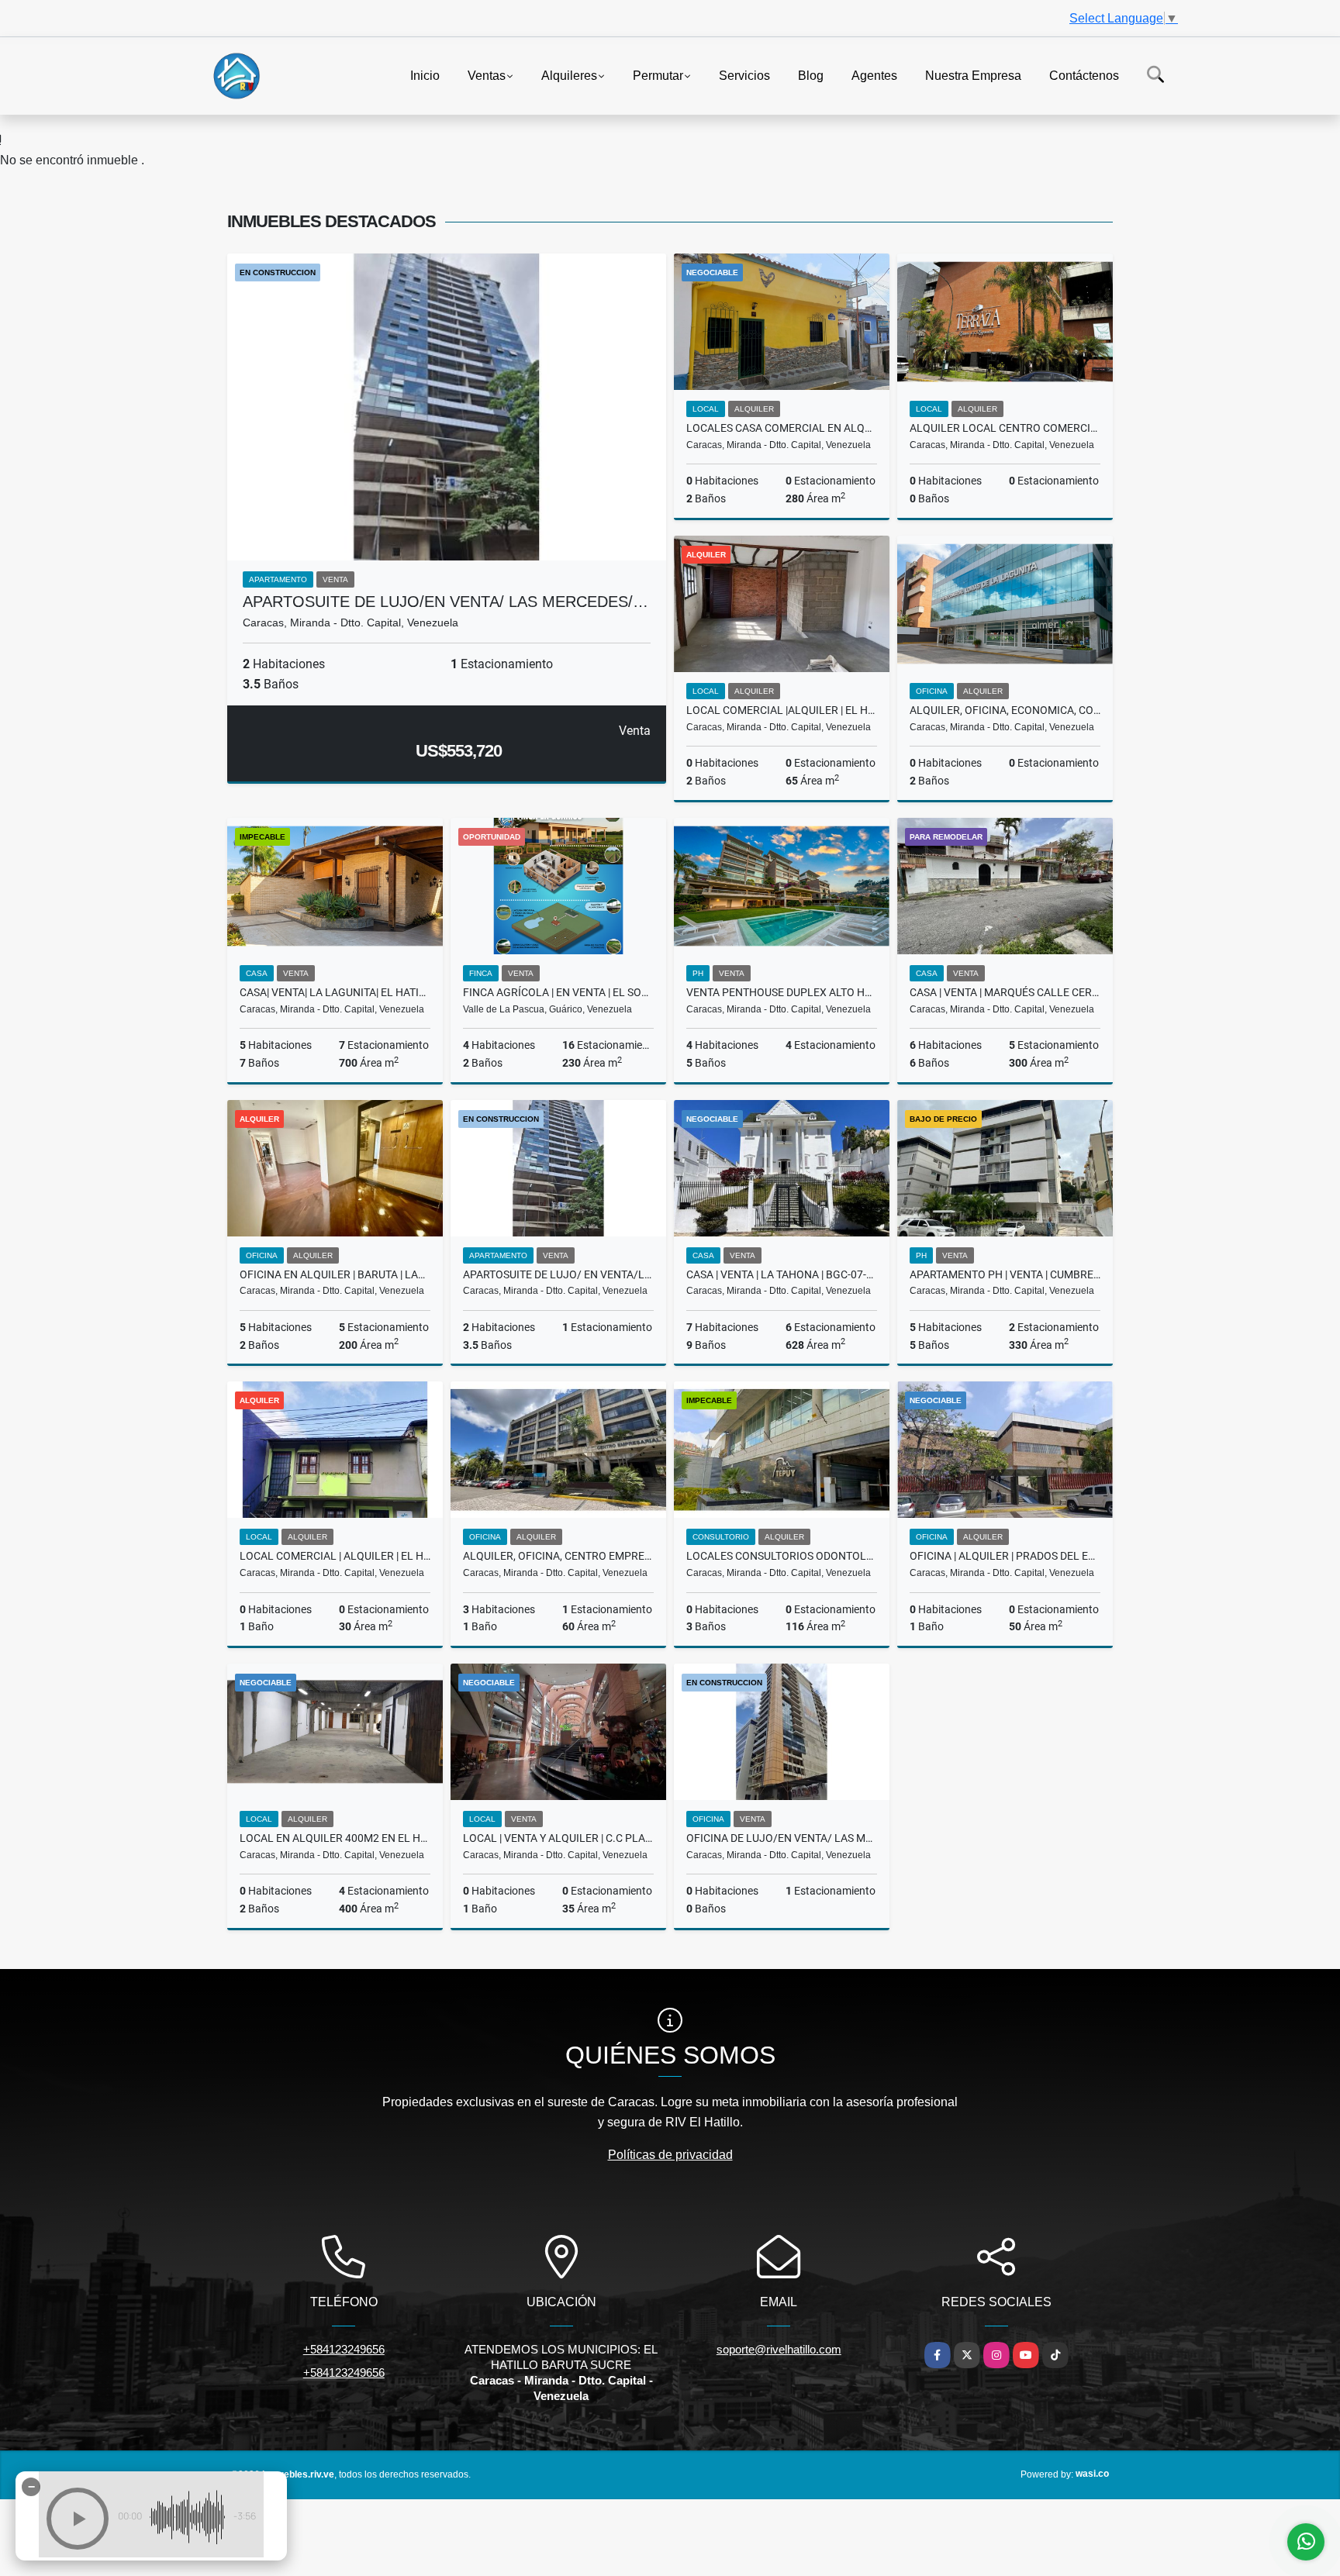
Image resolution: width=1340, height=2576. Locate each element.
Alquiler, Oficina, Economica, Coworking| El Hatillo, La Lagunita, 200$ (1005, 710)
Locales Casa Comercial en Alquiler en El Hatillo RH (782, 428)
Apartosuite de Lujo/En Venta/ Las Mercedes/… (446, 602)
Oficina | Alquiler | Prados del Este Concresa (1005, 1556)
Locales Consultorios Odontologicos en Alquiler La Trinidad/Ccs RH (782, 1556)
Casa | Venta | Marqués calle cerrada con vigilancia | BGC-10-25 (1005, 992)
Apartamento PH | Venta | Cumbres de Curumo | (1005, 1274)
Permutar (658, 75)
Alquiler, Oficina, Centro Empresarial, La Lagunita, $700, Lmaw (558, 1556)
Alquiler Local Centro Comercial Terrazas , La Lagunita (1005, 428)
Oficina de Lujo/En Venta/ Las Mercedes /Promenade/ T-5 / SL (782, 1838)
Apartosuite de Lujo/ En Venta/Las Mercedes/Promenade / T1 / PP (558, 1274)
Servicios (744, 75)
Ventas (487, 75)
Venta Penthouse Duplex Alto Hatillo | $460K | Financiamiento (782, 992)
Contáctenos (1084, 75)
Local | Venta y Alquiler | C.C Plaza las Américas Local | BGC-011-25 (558, 1838)
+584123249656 (344, 2349)
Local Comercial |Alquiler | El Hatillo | (782, 710)
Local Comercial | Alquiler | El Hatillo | (335, 1556)
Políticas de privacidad (670, 2155)
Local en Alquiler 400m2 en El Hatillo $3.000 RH (335, 1838)
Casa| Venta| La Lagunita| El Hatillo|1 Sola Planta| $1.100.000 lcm (335, 992)
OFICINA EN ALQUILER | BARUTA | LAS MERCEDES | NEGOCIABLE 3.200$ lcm (335, 1274)
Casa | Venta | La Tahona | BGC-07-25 (782, 1274)
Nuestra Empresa (973, 75)
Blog (811, 75)
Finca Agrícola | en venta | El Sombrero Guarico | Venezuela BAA (558, 992)
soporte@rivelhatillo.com (779, 2349)
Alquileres (569, 75)
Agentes (874, 75)
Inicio (425, 75)
